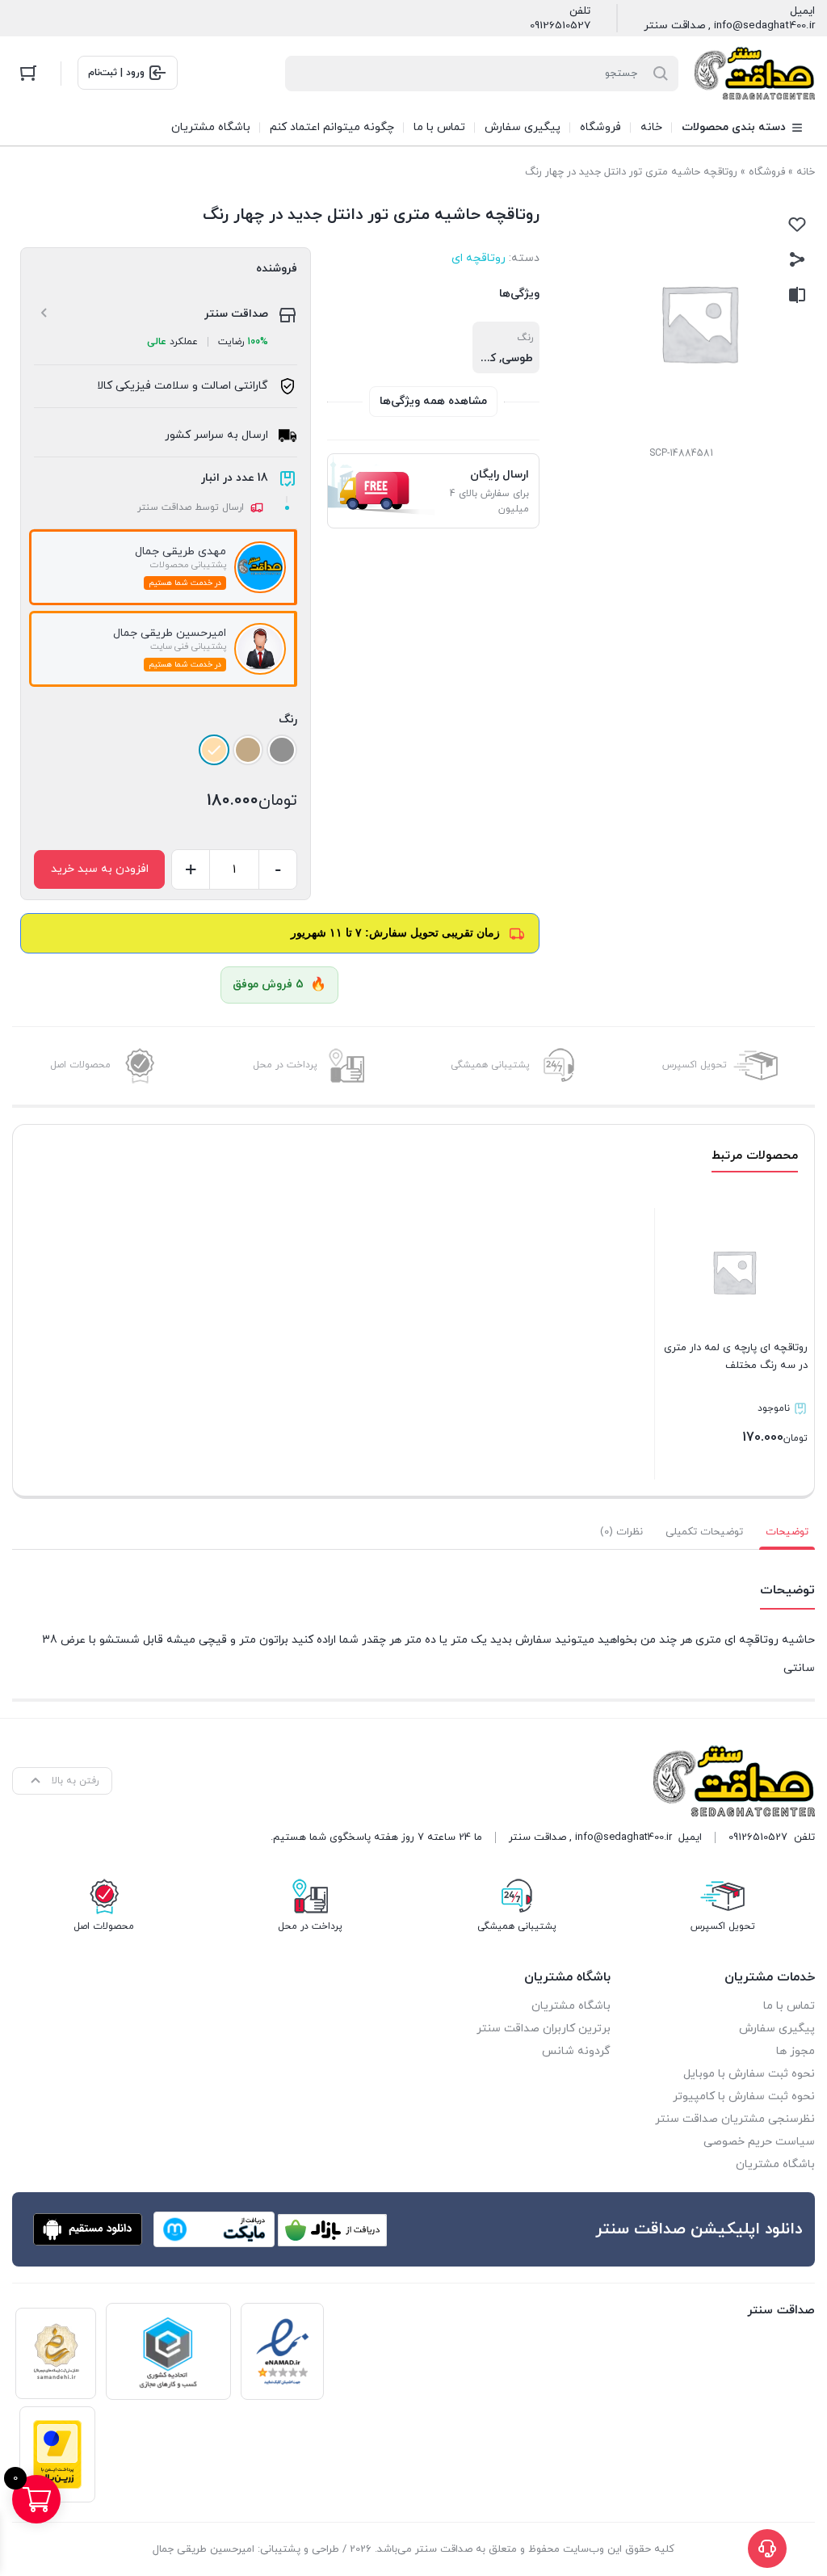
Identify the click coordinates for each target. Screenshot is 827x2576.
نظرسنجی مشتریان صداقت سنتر (735, 2119)
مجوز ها (796, 2051)
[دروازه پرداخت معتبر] (57, 2454)
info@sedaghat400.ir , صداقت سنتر (729, 26)
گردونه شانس (576, 2051)
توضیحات (787, 1532)
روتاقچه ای (479, 258)
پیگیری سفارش (777, 2029)
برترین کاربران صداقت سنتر (544, 2029)
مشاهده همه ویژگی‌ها (433, 401)
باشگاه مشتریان (775, 2164)
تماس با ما (789, 2006)
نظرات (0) (621, 1532)
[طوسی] (282, 750)
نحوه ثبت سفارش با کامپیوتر (744, 2096)
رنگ (288, 720)
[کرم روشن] (214, 750)
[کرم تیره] (248, 750)
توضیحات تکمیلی (704, 1532)
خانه (806, 172)
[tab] (787, 1532)
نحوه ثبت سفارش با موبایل (749, 2074)
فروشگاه (767, 172)
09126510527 (560, 26)
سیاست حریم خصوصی (759, 2142)
